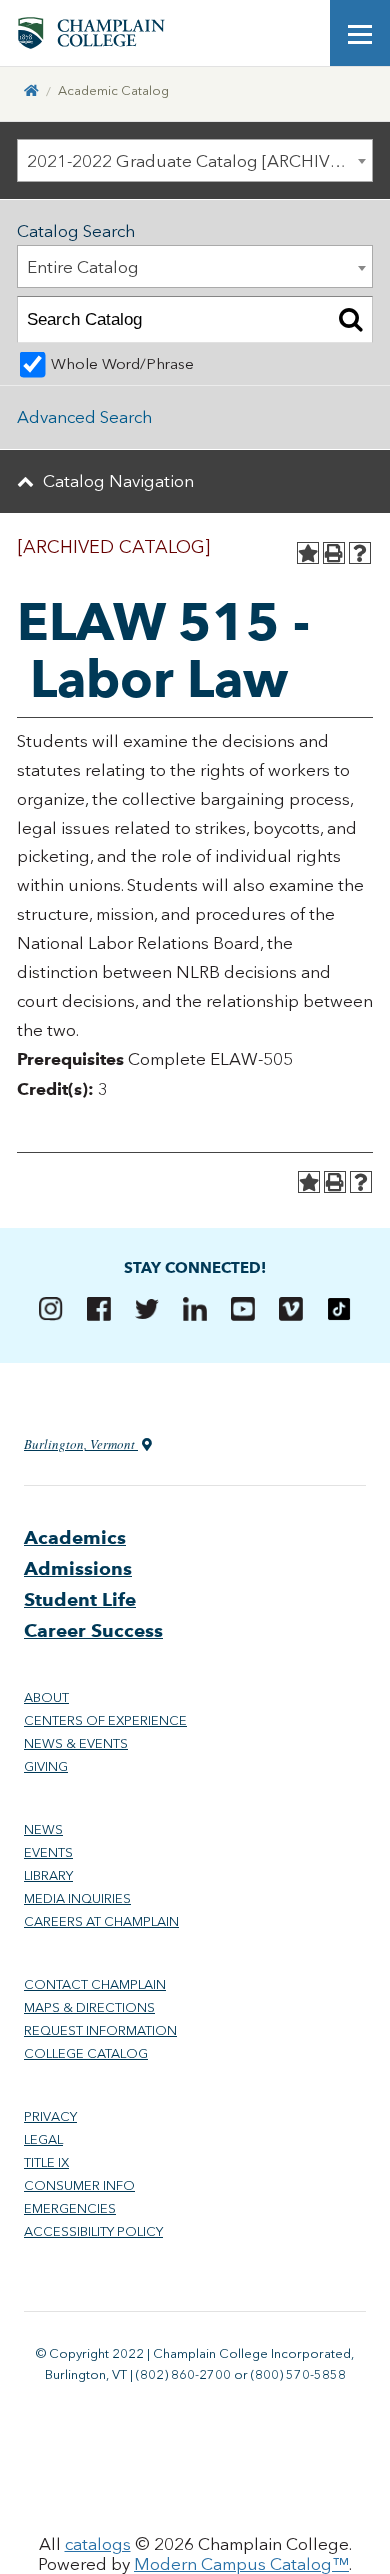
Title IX (46, 2162)
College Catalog (86, 2053)
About (46, 1697)
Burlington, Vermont (81, 1444)
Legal (43, 2139)
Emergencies (70, 2208)
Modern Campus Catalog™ (241, 2564)
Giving (46, 1766)
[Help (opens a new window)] (360, 553)
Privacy (50, 2116)
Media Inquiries (77, 1898)
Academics (75, 1537)
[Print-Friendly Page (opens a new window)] (334, 553)
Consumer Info (79, 2185)
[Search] (350, 319)
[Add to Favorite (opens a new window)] (308, 553)
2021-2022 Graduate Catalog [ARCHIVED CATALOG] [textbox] (199, 161)
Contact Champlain (95, 1984)
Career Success (93, 1630)
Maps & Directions (89, 2007)
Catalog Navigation (118, 481)
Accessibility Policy (93, 2231)
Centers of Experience (105, 1720)
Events (48, 1852)
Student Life (80, 1599)
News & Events (76, 1743)
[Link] (31, 90)
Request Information (100, 2030)
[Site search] (300, 33)
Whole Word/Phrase (122, 364)
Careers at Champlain (101, 1921)
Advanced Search (84, 417)
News (43, 1829)
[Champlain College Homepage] (91, 33)
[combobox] (195, 160)
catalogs (98, 2544)
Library (48, 1875)
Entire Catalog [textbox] (83, 267)
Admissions (78, 1568)
